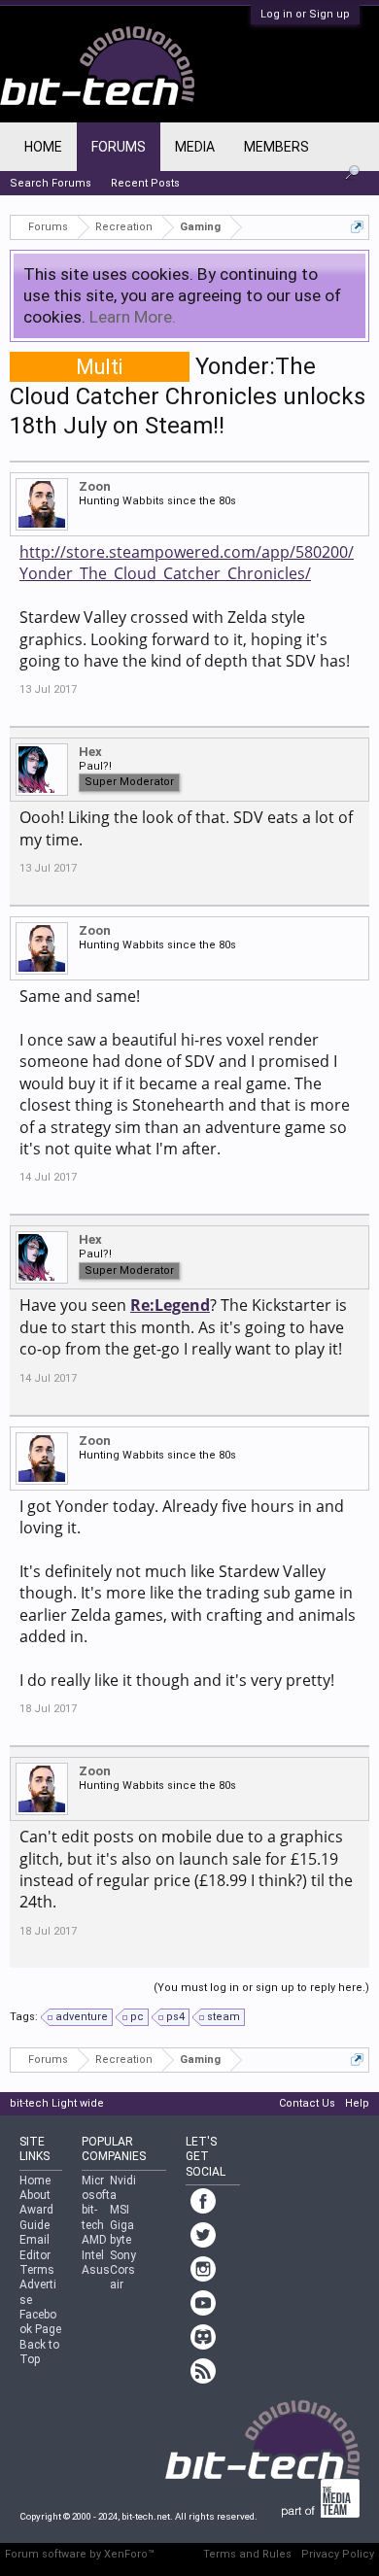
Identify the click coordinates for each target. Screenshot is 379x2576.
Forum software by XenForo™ (80, 2554)
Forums (119, 147)
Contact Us (307, 2103)
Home (43, 147)
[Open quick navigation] (357, 227)
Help (357, 2103)
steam (224, 2017)
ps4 (175, 2017)
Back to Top (39, 2352)
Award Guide (36, 2217)
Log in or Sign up (305, 14)
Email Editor (35, 2247)
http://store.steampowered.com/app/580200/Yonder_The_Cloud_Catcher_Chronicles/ (187, 563)
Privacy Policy (338, 2554)
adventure (82, 2017)
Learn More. (133, 317)
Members (276, 147)
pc (137, 2017)
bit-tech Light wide (57, 2103)
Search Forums (51, 183)
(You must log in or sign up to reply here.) (261, 1988)
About (35, 2195)
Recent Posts (145, 183)
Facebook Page (40, 2322)
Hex (90, 752)
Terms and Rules (247, 2554)
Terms (37, 2270)
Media (195, 147)
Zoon (95, 486)
